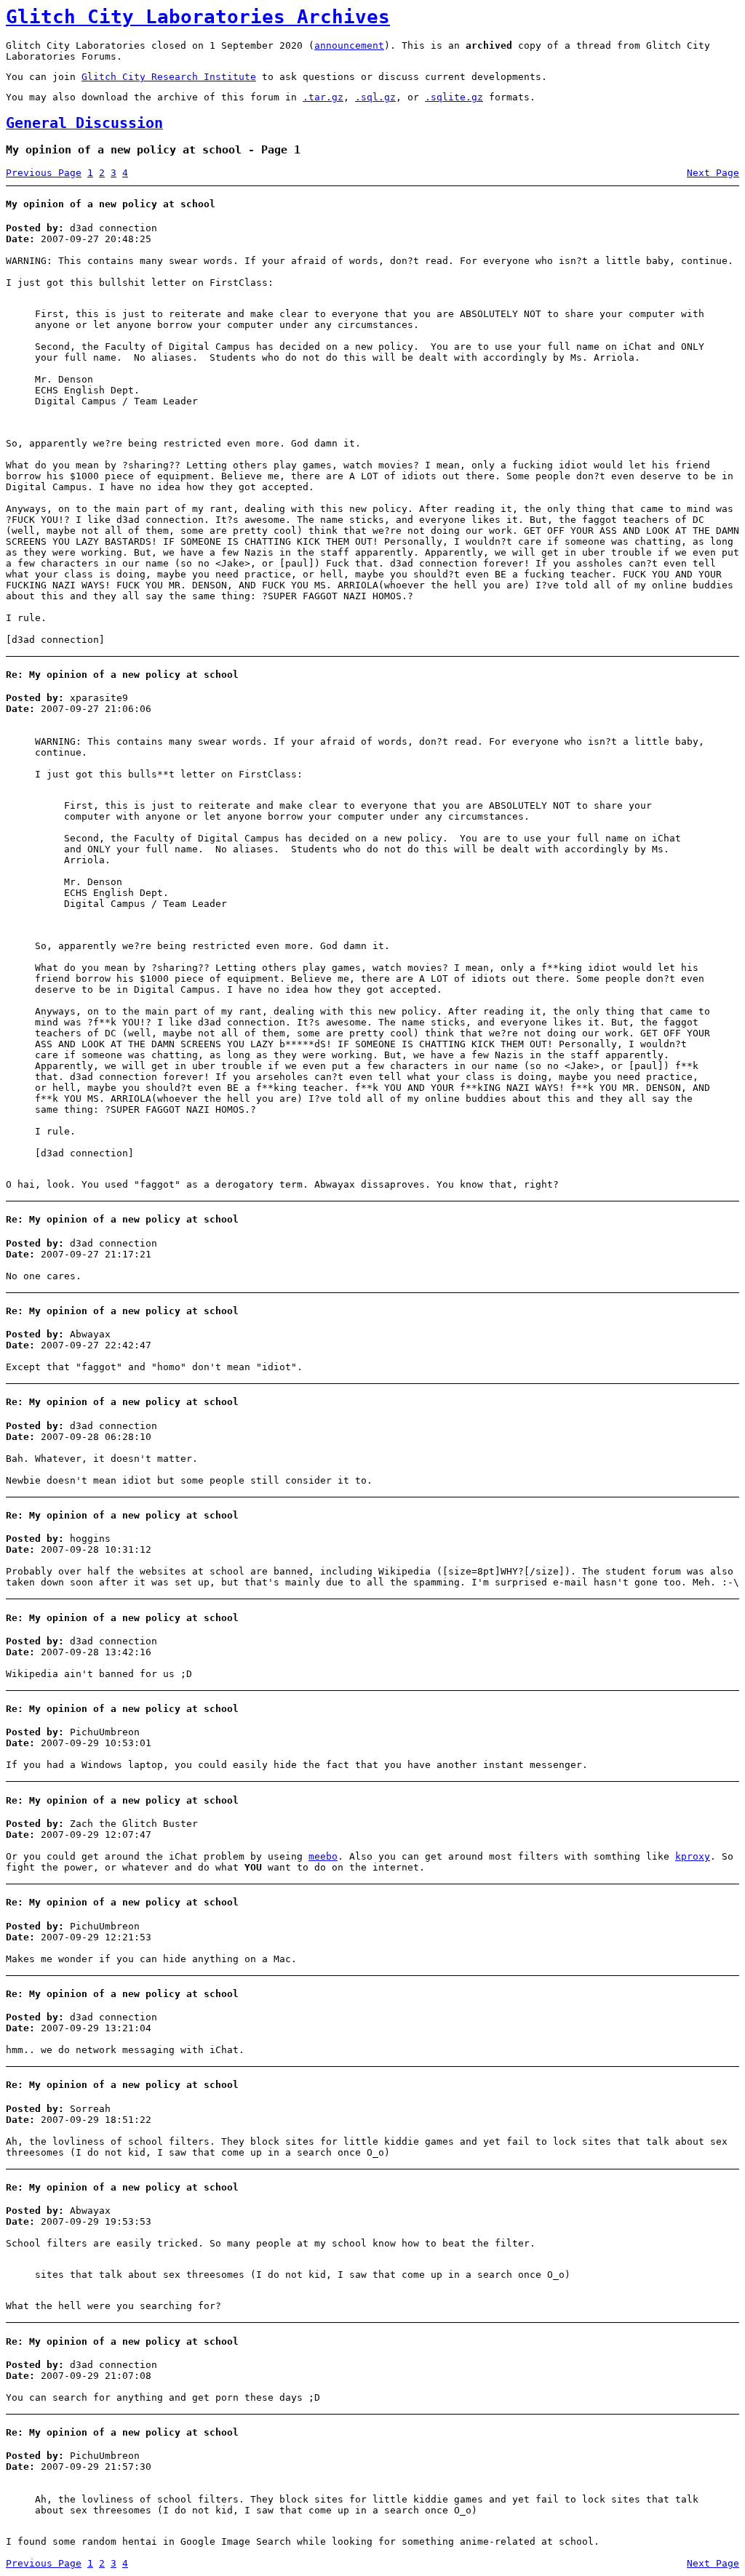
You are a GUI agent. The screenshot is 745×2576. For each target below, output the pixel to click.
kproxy (693, 1856)
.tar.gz (323, 97)
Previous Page (44, 173)
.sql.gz (375, 97)
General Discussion (84, 123)
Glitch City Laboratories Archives (198, 17)
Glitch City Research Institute (169, 77)
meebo (323, 1856)
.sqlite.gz (454, 97)
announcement (349, 45)
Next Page (713, 173)
